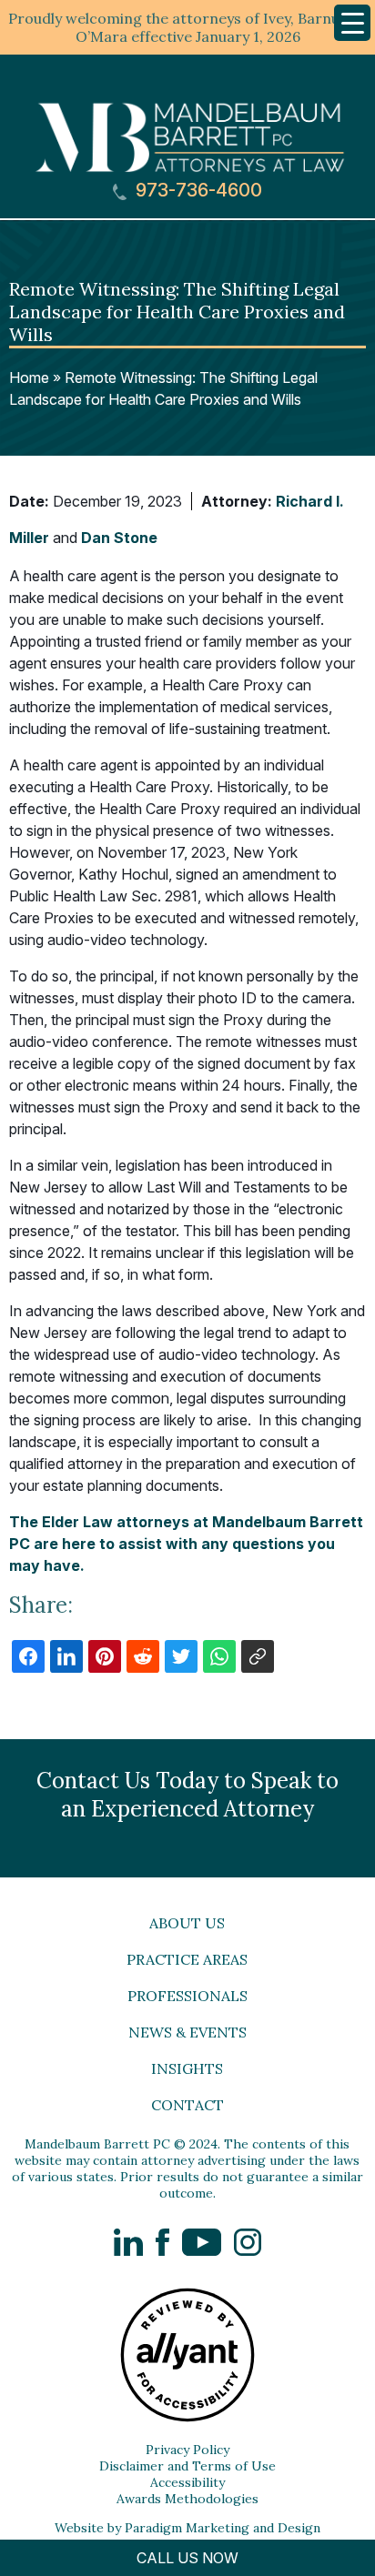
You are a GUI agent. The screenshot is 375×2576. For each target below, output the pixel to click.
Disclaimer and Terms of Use (187, 2466)
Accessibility (187, 2482)
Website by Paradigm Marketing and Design (187, 2528)
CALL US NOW (187, 2558)
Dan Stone (119, 538)
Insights (187, 2068)
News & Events (187, 2032)
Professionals (187, 1996)
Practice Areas (187, 1959)
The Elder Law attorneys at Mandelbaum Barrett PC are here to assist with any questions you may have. (186, 1544)
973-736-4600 (197, 191)
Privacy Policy (187, 2450)
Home (29, 377)
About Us (187, 1923)
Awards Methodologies (187, 2499)
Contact (187, 2105)
